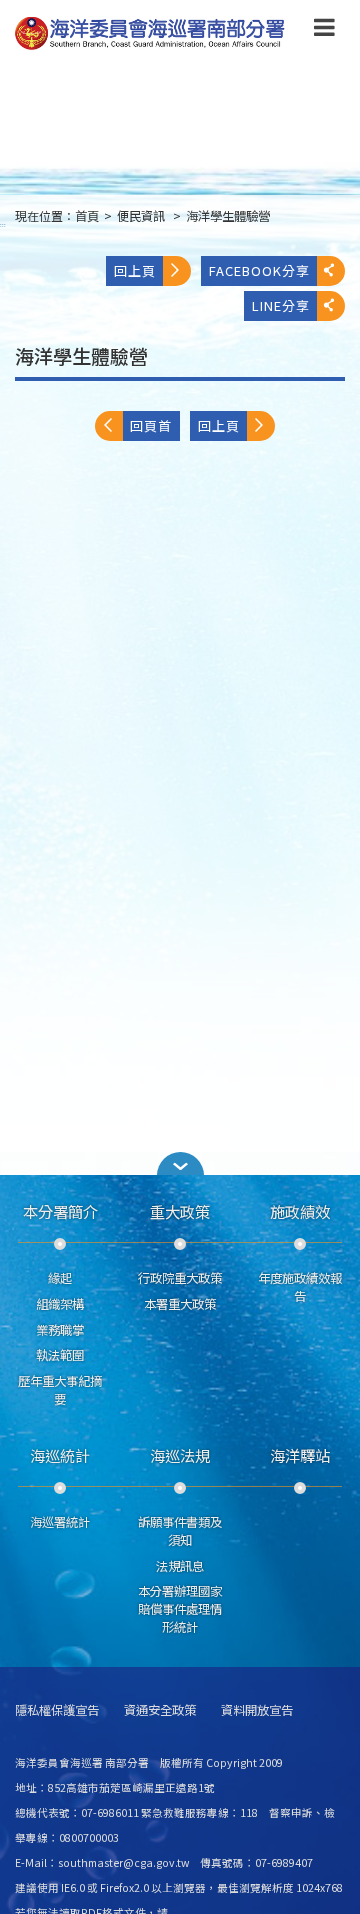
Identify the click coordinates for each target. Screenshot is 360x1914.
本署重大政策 (180, 1304)
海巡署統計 (60, 1522)
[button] (324, 31)
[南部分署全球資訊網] (150, 34)
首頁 (87, 216)
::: (3, 224)
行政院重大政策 (180, 1278)
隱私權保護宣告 (57, 1710)
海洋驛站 (300, 1455)
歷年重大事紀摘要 (60, 1390)
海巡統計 (60, 1455)
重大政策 (180, 1211)
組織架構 (60, 1304)
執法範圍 (60, 1355)
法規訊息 (180, 1566)
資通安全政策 (160, 1710)
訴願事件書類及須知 (180, 1531)
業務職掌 (60, 1330)
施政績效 (300, 1211)
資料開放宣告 (257, 1710)
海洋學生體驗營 (228, 216)
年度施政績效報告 (300, 1287)
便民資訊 (142, 216)
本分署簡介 (60, 1211)
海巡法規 (180, 1455)
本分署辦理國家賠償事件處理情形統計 (180, 1609)
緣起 (60, 1278)
